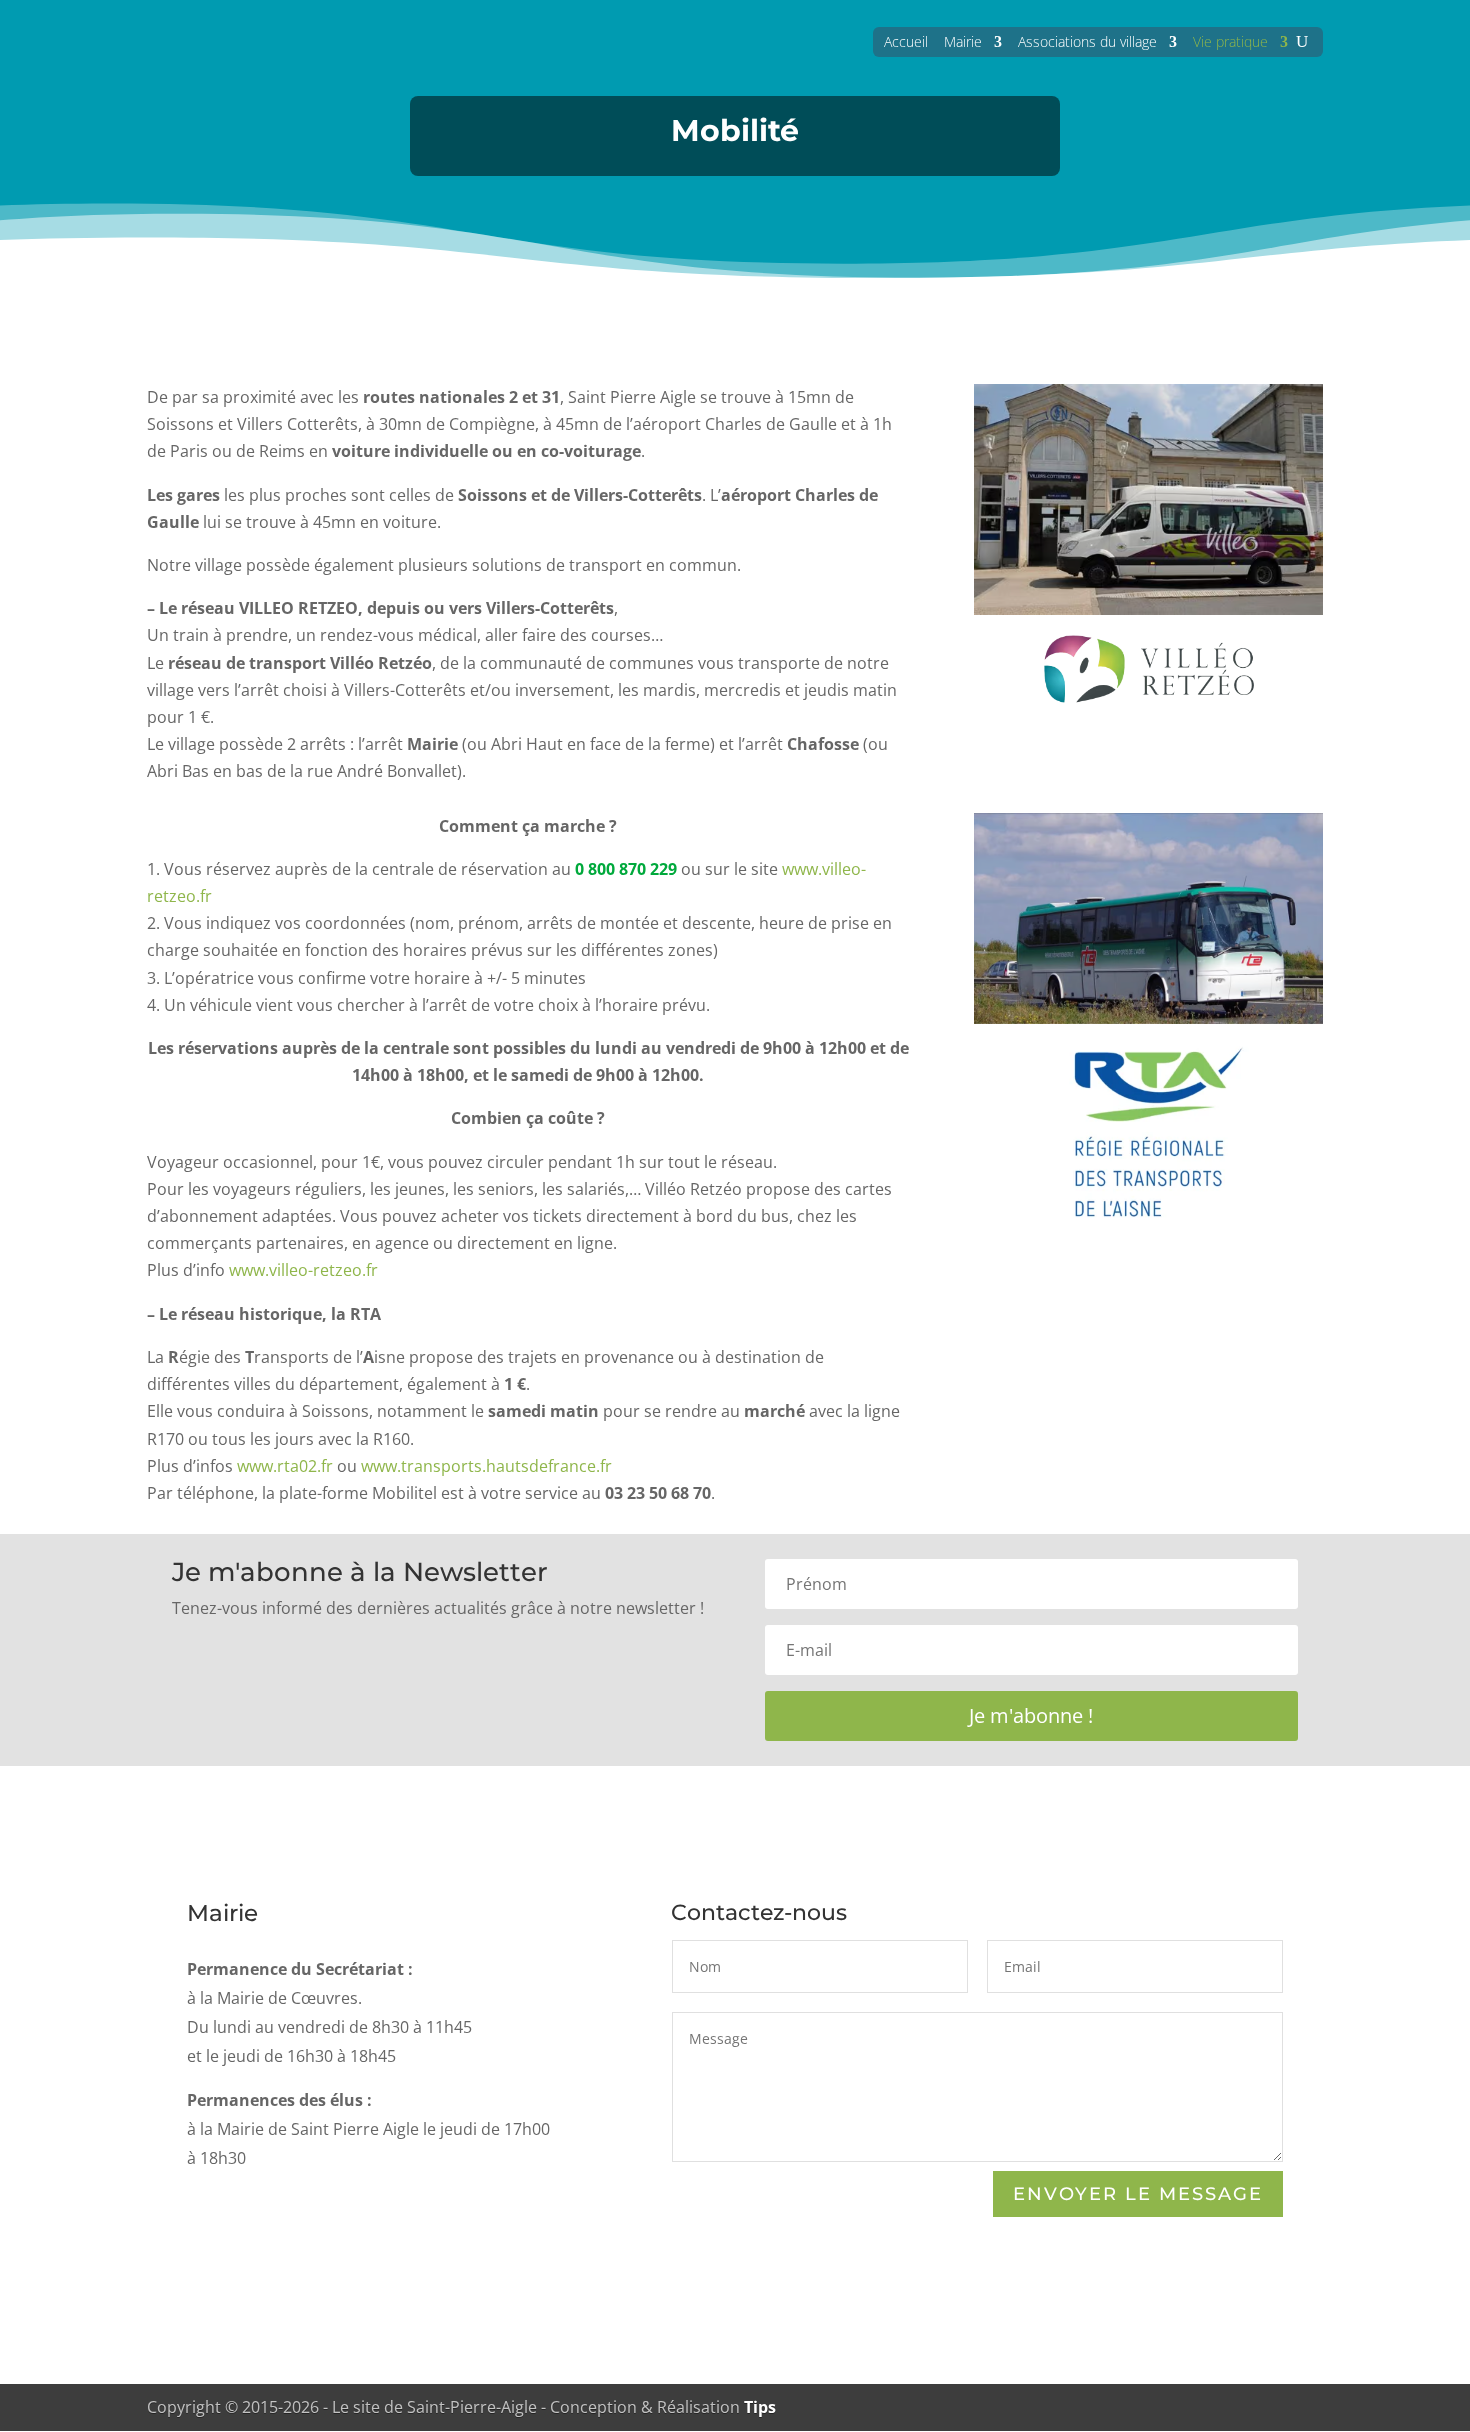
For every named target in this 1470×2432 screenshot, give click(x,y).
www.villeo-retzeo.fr (303, 1270)
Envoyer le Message (1138, 2194)
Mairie (963, 41)
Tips (760, 2407)
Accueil (906, 41)
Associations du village (1087, 41)
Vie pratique (1230, 41)
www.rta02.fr (285, 1466)
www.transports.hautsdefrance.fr (486, 1466)
